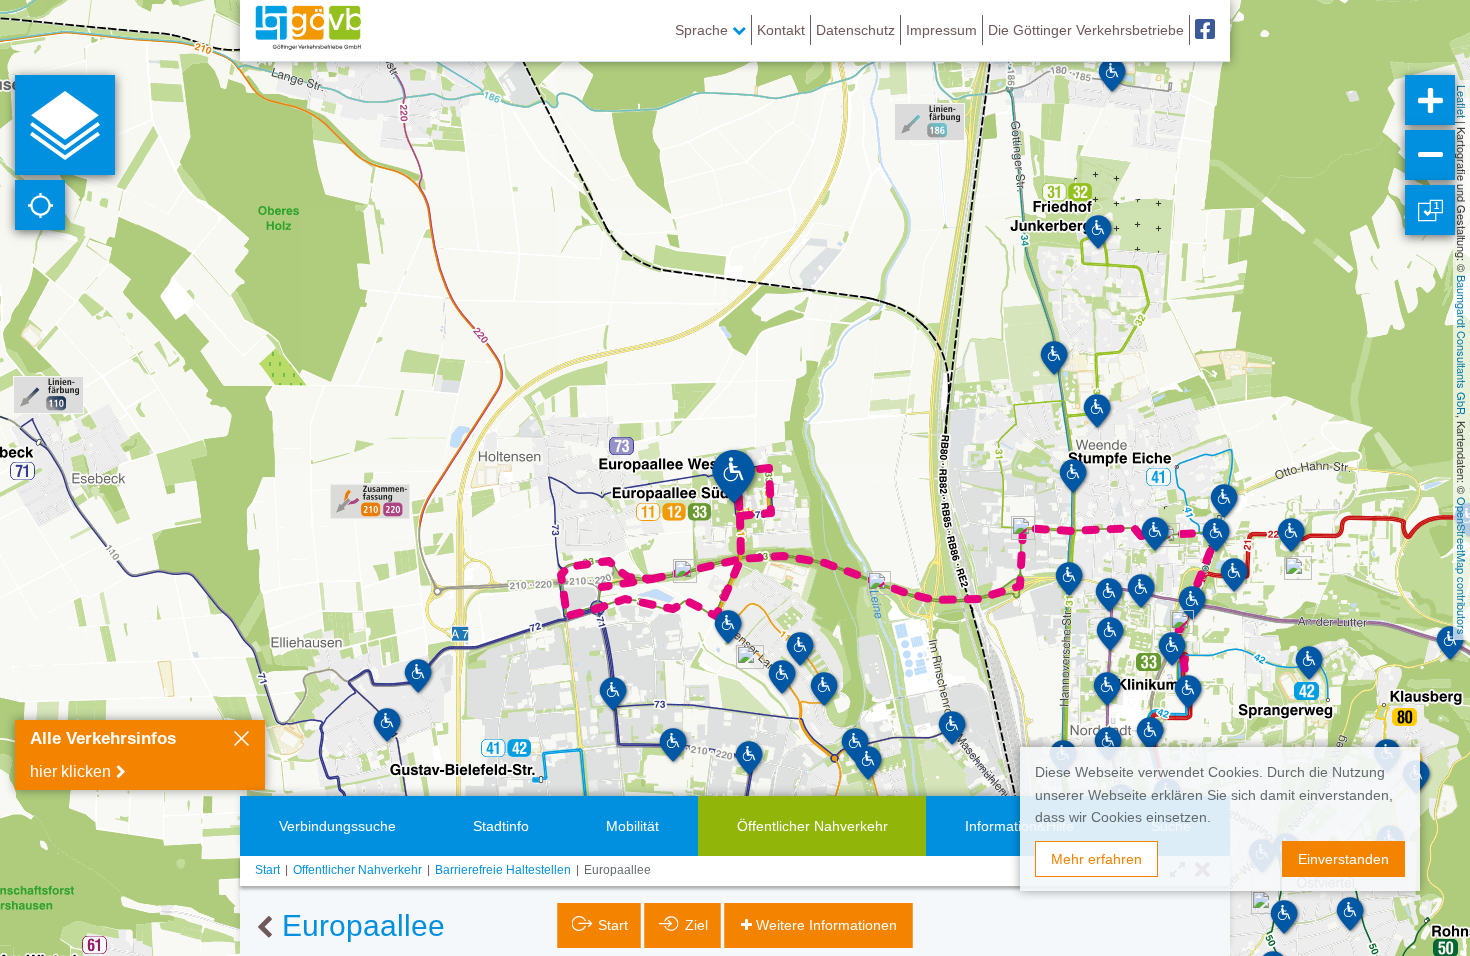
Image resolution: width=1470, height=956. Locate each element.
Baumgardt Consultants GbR (1462, 345)
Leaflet (1462, 101)
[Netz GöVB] (308, 30)
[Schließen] (241, 741)
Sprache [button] (703, 30)
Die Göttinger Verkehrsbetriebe (1086, 30)
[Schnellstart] (65, 125)
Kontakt (781, 30)
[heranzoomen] (1430, 100)
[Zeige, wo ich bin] (40, 205)
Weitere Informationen (826, 925)
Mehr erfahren (1096, 859)
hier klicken (70, 771)
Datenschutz (855, 30)
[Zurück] (264, 928)
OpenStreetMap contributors (1462, 566)
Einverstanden (1343, 859)
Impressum (941, 30)
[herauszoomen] (1430, 155)
